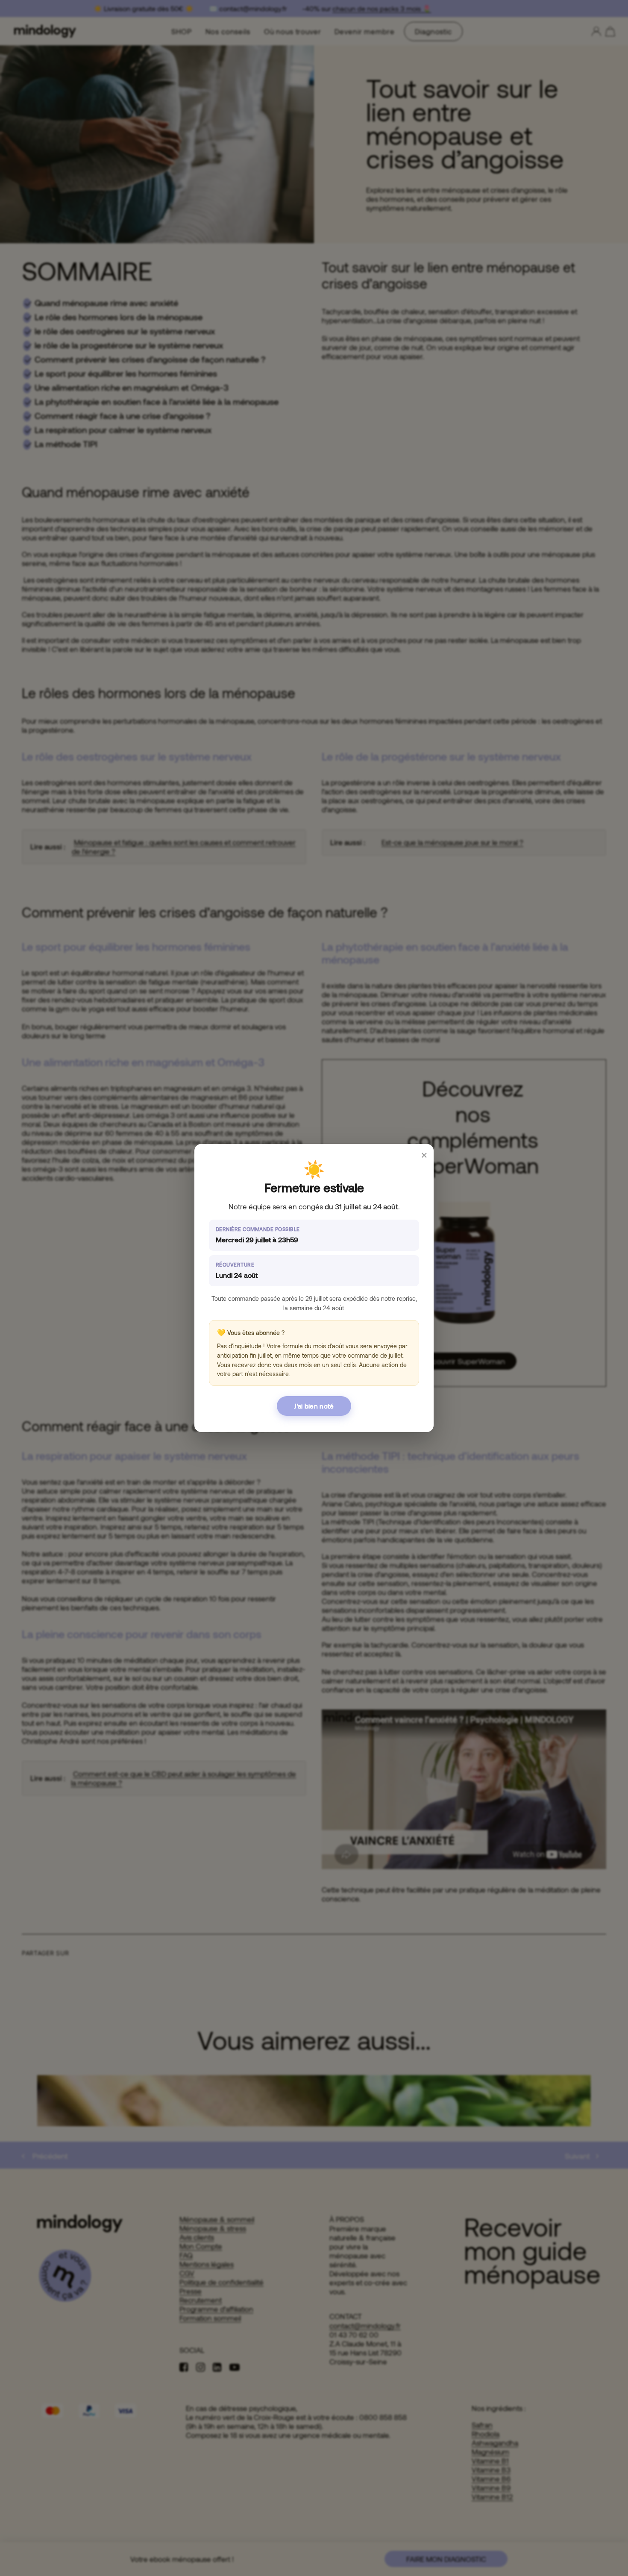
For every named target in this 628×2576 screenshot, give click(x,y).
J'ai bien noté (314, 1406)
